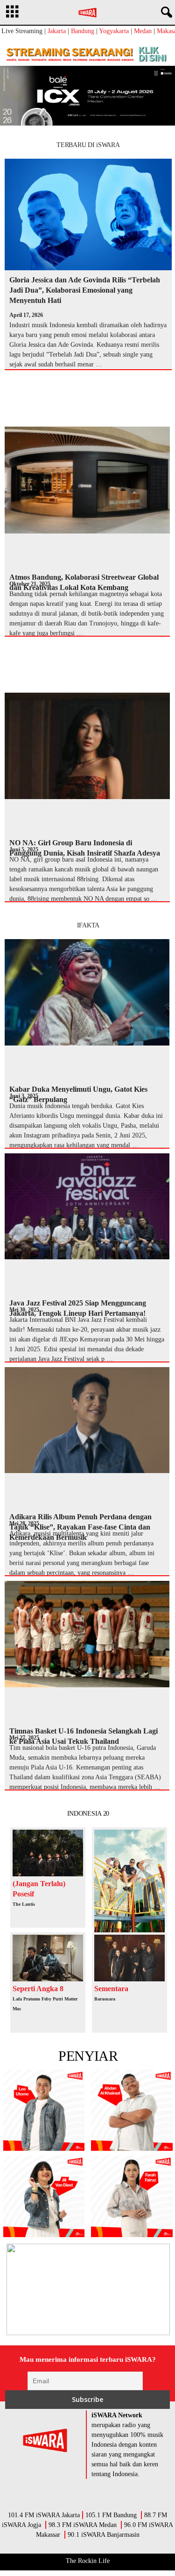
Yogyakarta (114, 31)
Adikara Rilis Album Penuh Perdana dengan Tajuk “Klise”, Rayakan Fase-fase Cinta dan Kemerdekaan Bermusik (80, 1527)
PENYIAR (88, 2056)
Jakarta (57, 31)
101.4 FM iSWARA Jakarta (44, 2515)
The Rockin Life (88, 2561)
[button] (165, 13)
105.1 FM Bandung (111, 2515)
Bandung (83, 31)
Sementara (111, 1989)
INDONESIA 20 (88, 1814)
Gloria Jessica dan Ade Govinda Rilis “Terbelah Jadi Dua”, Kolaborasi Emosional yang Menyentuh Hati (85, 290)
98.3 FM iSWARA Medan (83, 2525)
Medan (143, 31)
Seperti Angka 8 (38, 1989)
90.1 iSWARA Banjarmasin (104, 2535)
